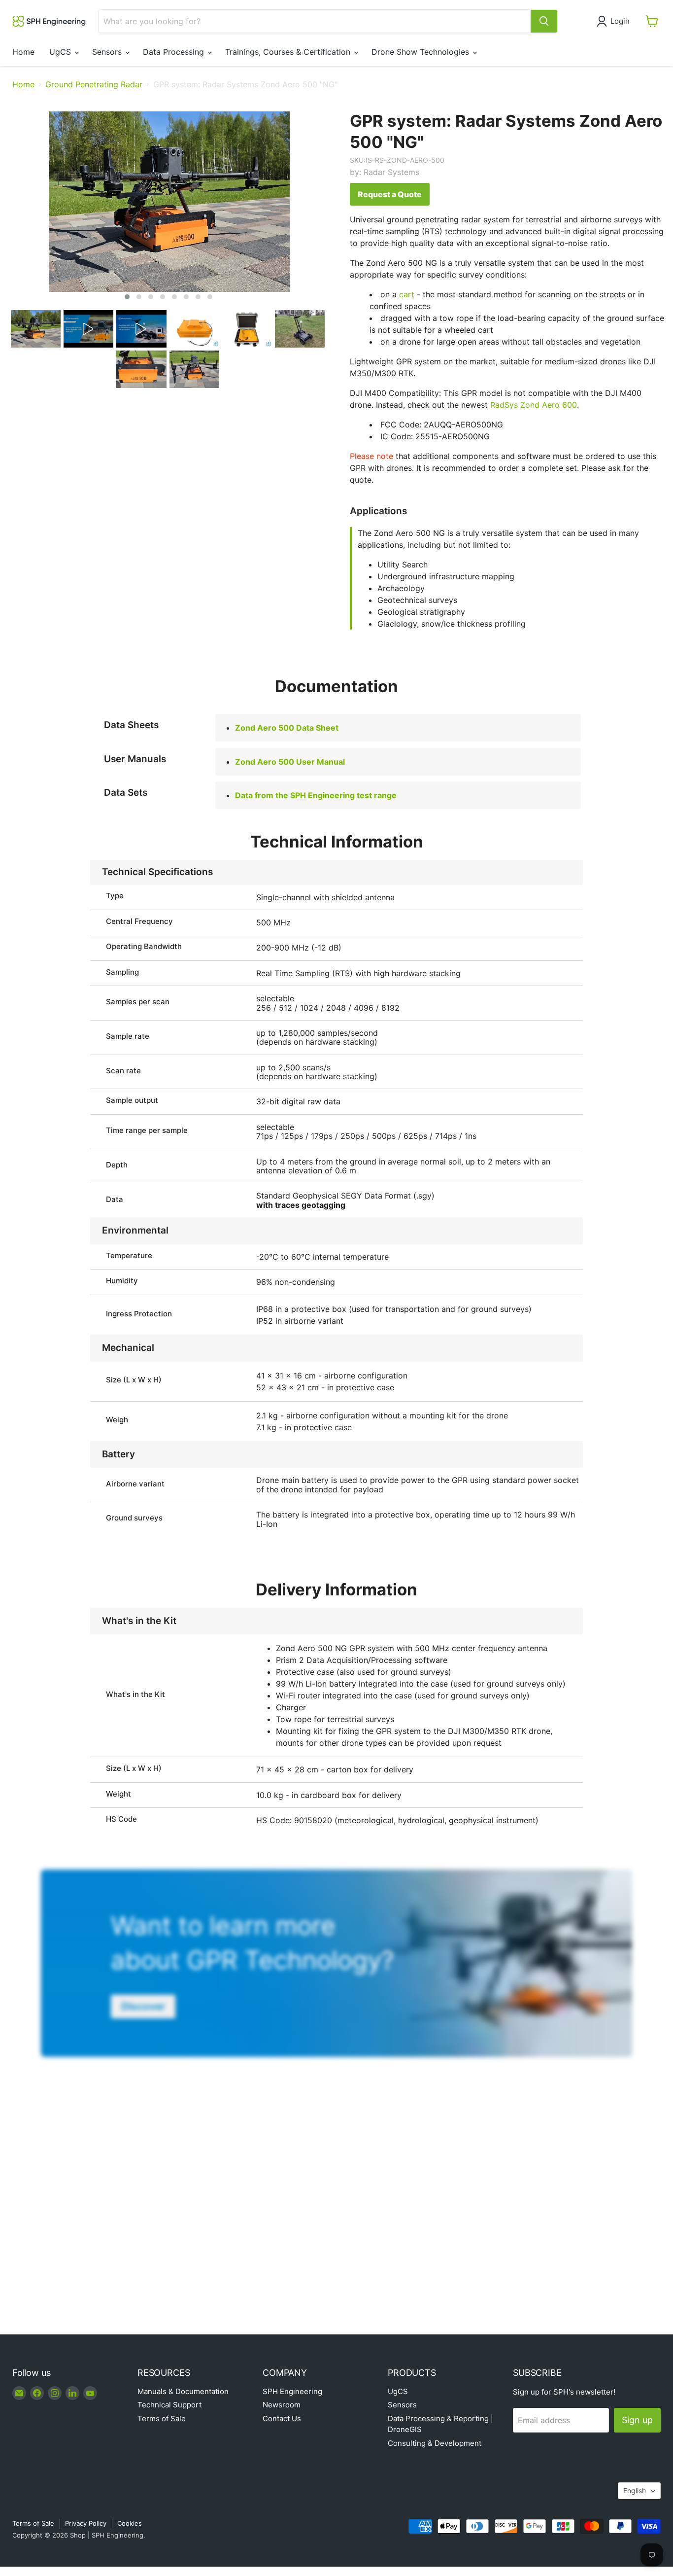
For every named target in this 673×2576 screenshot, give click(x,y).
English (635, 2490)
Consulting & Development (435, 2443)
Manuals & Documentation (183, 2391)
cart (407, 294)
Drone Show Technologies (421, 52)
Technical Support (169, 2405)
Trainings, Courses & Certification (289, 52)
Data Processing (175, 52)
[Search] (544, 21)
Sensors (108, 52)
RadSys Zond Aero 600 (534, 405)
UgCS (61, 52)
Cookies (130, 2523)
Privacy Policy (86, 2523)
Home (23, 52)
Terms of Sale (162, 2418)
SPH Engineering (292, 2391)
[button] (615, 21)
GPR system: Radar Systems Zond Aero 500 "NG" (506, 131)
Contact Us (282, 2418)
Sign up (637, 2420)
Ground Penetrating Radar (94, 84)
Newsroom (282, 2405)
